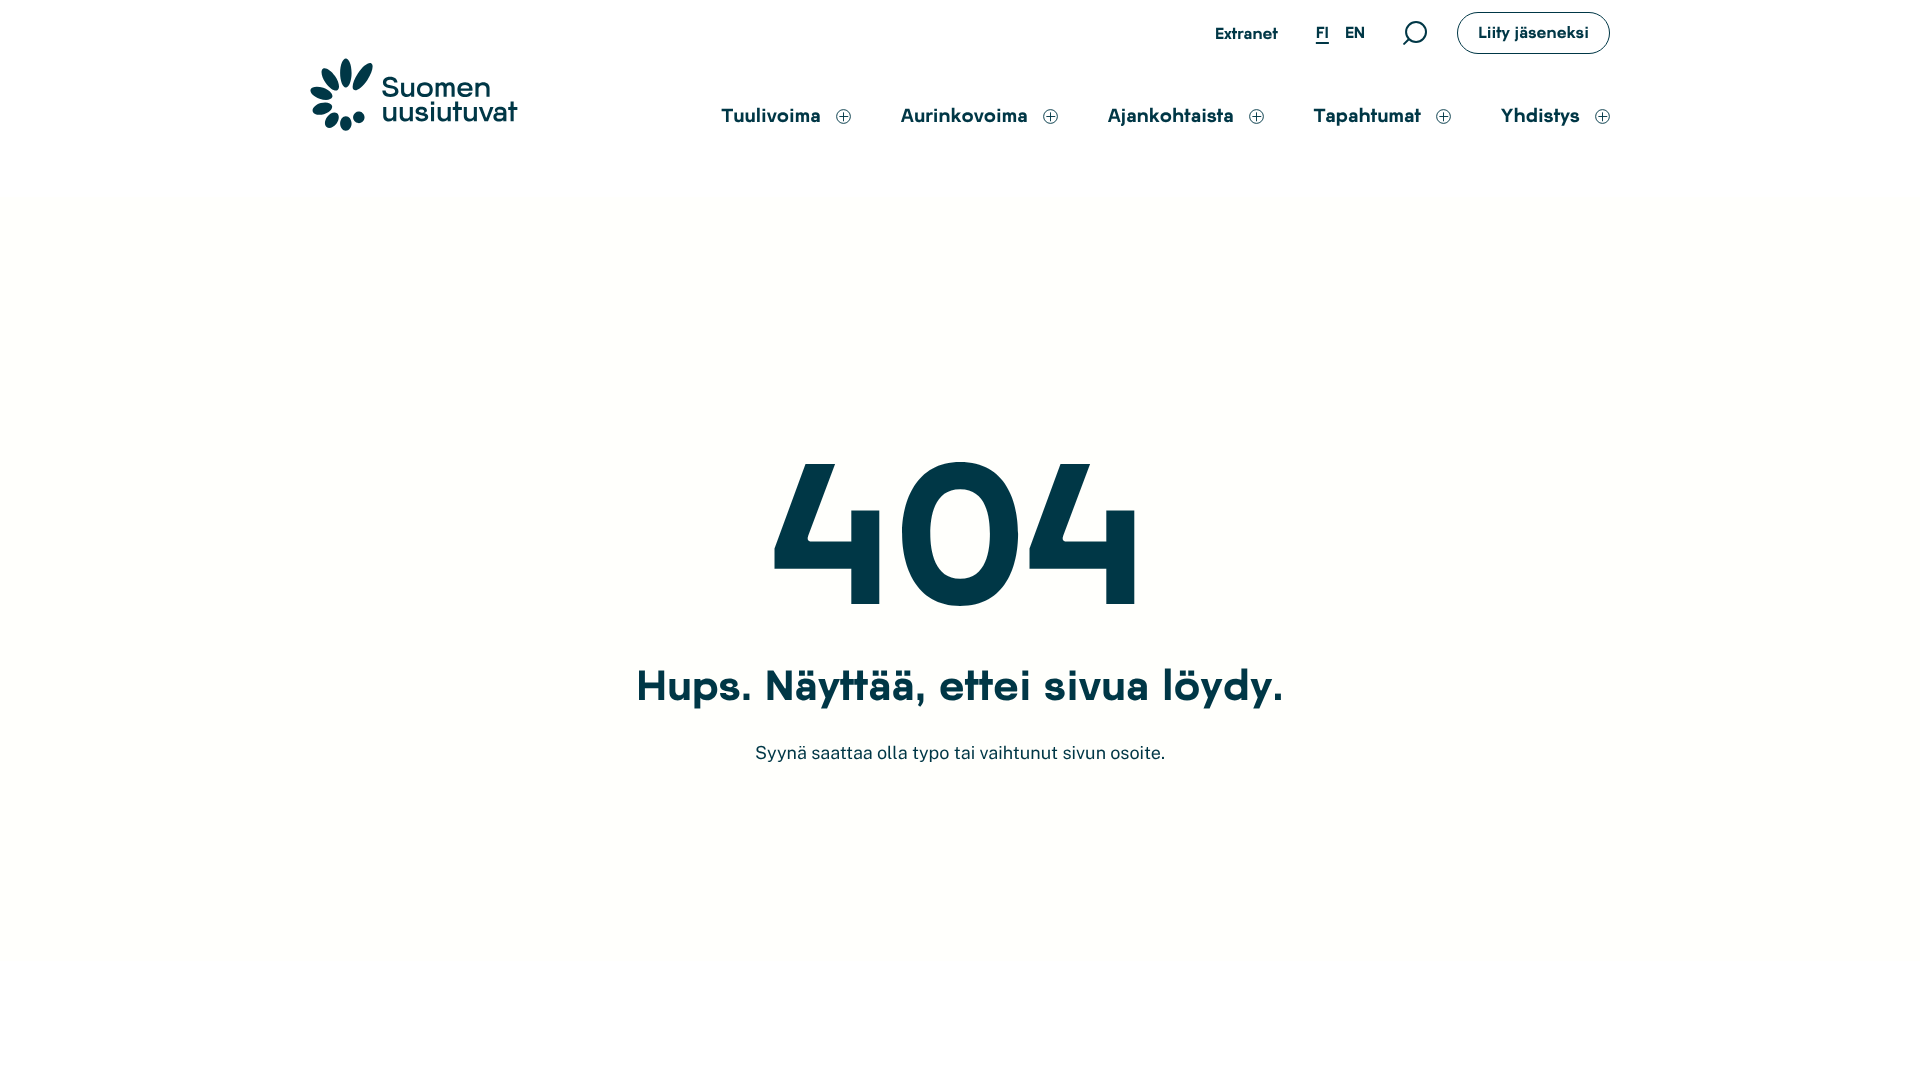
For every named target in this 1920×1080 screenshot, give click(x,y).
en (1355, 32)
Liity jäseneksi (1533, 32)
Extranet (1246, 33)
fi (1322, 32)
